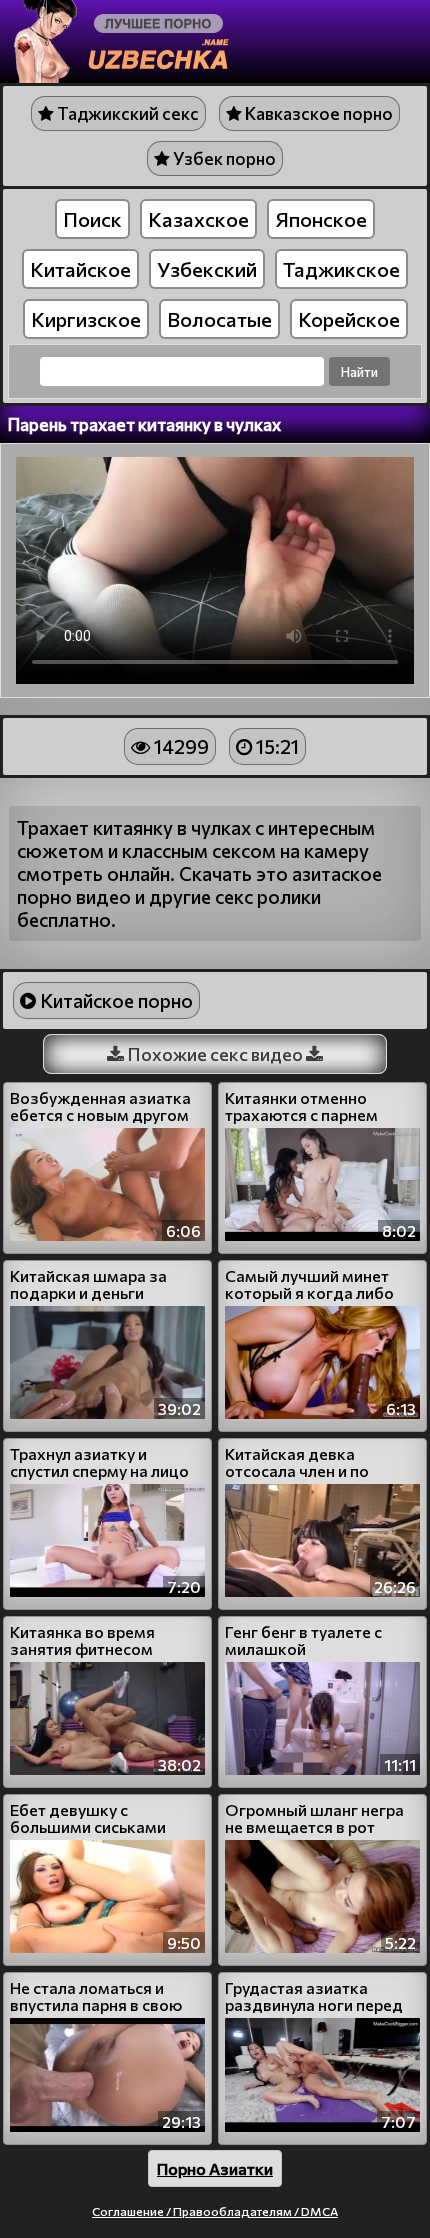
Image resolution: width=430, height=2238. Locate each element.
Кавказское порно (317, 113)
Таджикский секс (126, 113)
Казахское (198, 219)
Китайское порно (114, 1000)
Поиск (92, 219)
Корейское (349, 319)
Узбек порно (223, 158)
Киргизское (86, 319)
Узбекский (207, 269)
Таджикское (341, 269)
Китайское (80, 269)
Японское (321, 219)
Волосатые (219, 319)
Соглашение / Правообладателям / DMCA (215, 2211)
